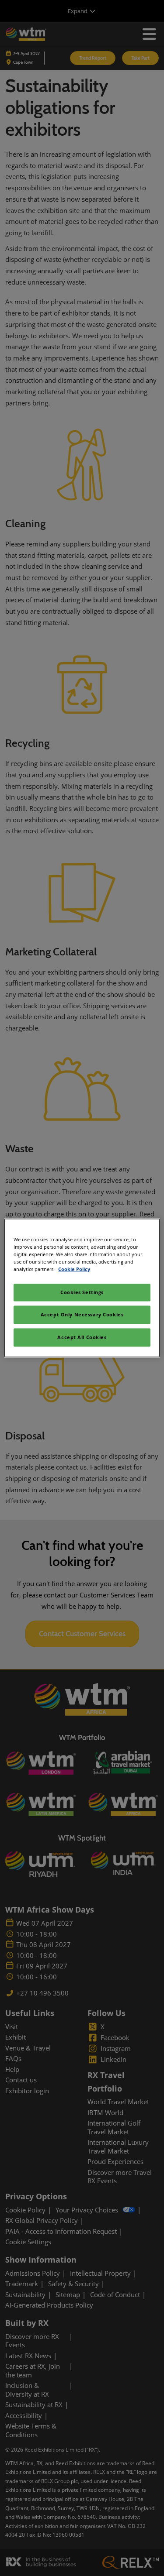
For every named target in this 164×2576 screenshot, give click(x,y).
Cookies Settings (82, 1293)
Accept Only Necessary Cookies (82, 1315)
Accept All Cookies (82, 1338)
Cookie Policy (74, 1269)
